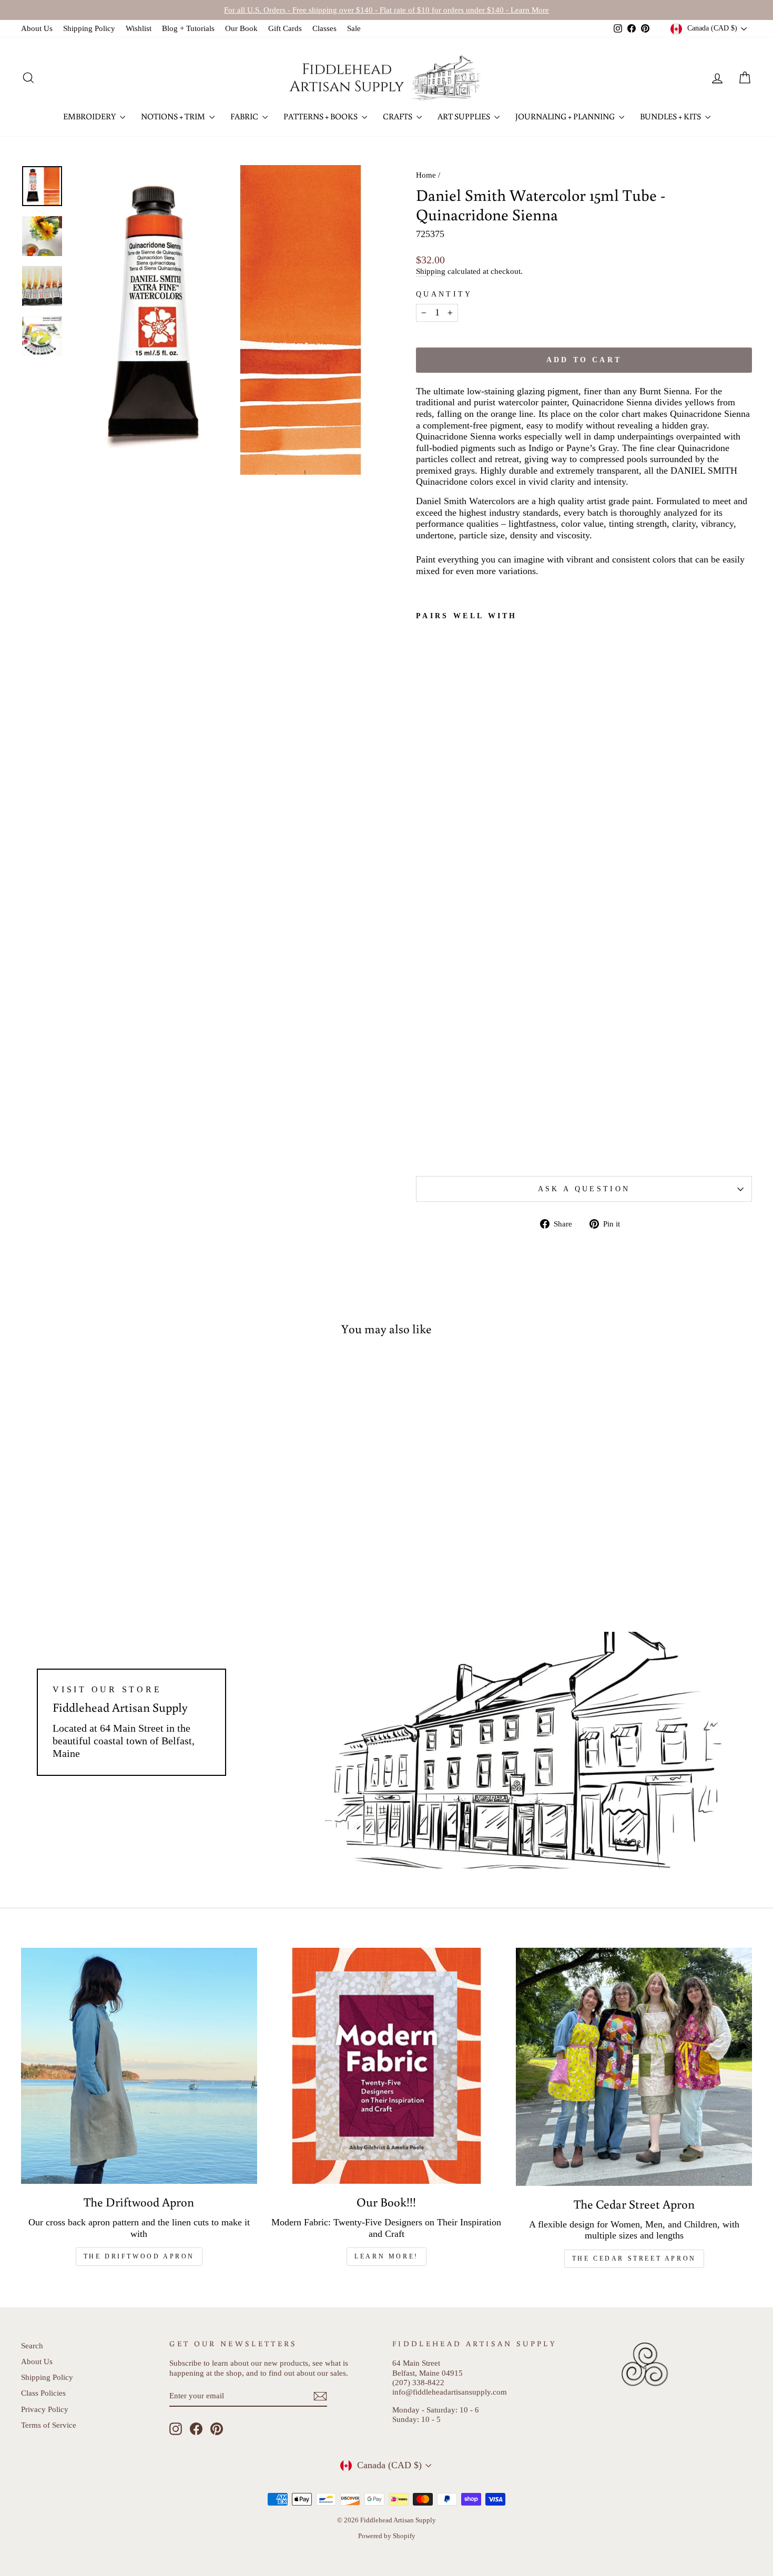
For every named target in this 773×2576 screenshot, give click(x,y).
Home (426, 175)
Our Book (241, 28)
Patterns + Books (321, 116)
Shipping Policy (89, 28)
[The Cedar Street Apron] (634, 2067)
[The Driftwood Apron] (139, 2066)
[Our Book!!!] (387, 2066)
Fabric (245, 116)
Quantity (444, 294)
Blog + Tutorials (188, 28)
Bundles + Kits (671, 116)
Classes (324, 28)
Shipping (431, 271)
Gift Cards (285, 28)
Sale (354, 28)
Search (32, 2345)
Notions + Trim (174, 116)
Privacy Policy (45, 2409)
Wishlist (139, 28)
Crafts (398, 116)
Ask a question (584, 1189)
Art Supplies (465, 116)
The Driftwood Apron (139, 2256)
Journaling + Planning (566, 116)
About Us (37, 28)
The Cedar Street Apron (634, 2258)
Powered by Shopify (387, 2536)
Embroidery (90, 116)
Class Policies (43, 2393)
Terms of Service (49, 2425)
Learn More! (387, 2256)
